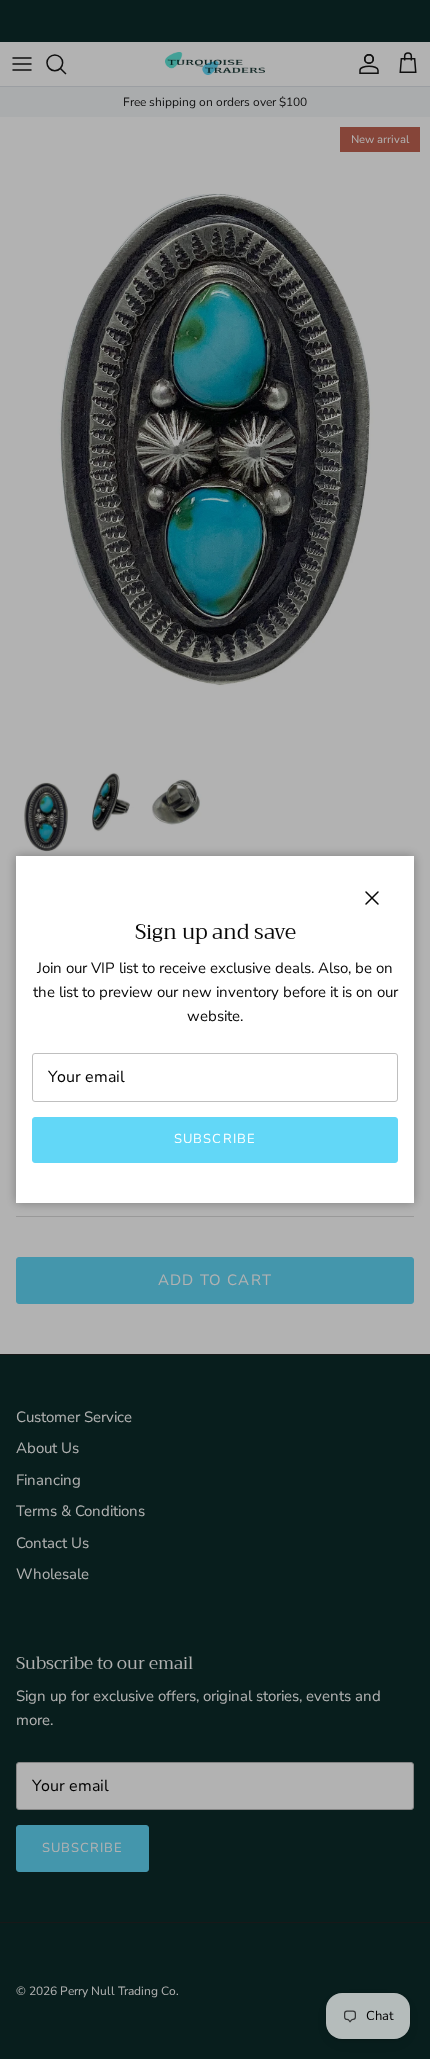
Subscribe (214, 1139)
